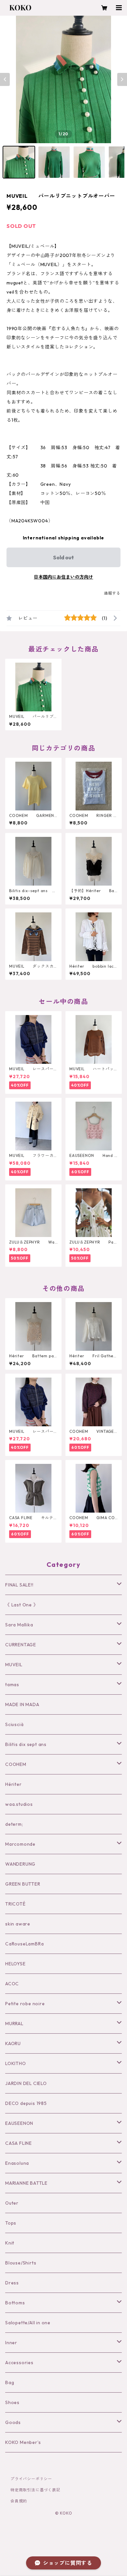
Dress (12, 2283)
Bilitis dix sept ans (26, 1744)
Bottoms (15, 2303)
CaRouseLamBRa (24, 1944)
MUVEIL (14, 1665)
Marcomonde (20, 1844)
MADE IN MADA (22, 1704)
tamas (12, 1685)
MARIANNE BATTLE (26, 2183)
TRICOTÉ (15, 1904)
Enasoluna (17, 2163)
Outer (12, 2203)
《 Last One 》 (22, 1605)
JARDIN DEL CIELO (26, 2083)
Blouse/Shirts (21, 2263)
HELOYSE (15, 1964)
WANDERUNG (20, 1864)
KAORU (13, 2043)
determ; (14, 1824)
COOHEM (16, 1764)
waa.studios (19, 1804)
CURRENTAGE (21, 1645)
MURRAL (14, 2024)
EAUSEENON (19, 2123)
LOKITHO (16, 2063)
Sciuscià (14, 1724)
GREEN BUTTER (23, 1884)
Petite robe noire (25, 2004)
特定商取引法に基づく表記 (35, 2490)
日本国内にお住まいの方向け (63, 577)
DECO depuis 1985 (26, 2103)
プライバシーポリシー (31, 2479)
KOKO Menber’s (23, 2442)
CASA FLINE (19, 2143)
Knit (10, 2243)
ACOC (12, 1984)
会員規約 (19, 2501)
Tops (11, 2223)
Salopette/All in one (28, 2323)
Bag (10, 2382)
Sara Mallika (19, 1625)
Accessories (19, 2363)
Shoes (12, 2402)
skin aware (18, 1924)
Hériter (14, 1784)
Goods (13, 2422)
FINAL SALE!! (19, 1585)
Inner (11, 2343)
